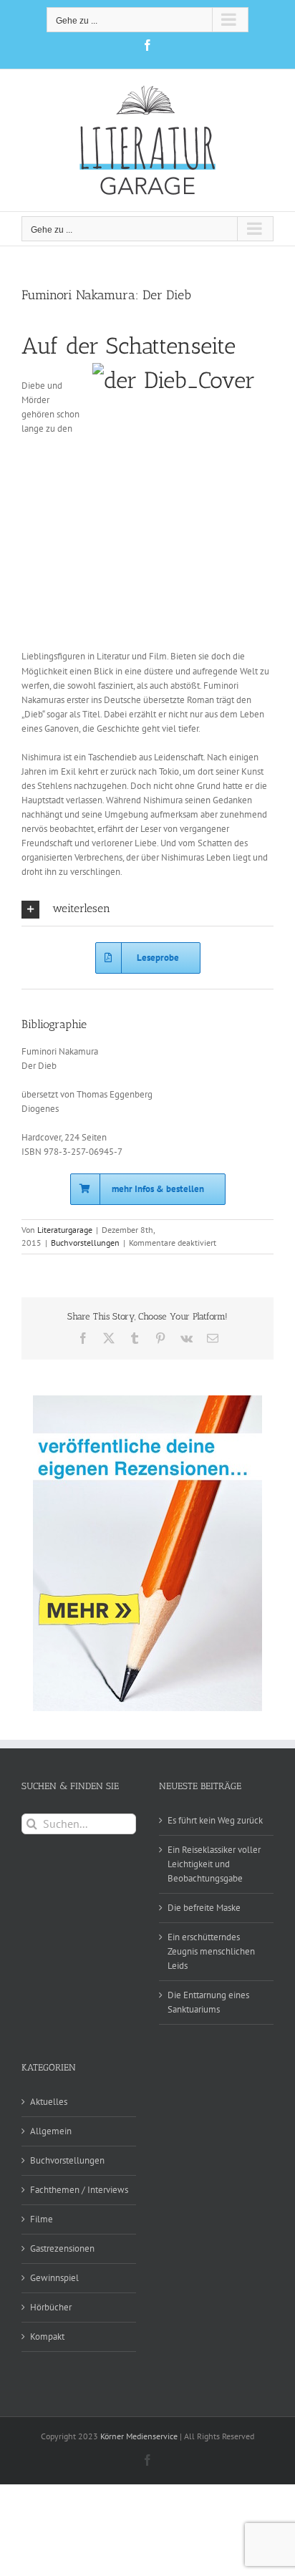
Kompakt (47, 2337)
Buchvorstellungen (85, 1243)
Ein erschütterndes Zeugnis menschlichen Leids (211, 1951)
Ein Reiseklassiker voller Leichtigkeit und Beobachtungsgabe (214, 1864)
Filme (42, 2219)
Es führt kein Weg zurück (215, 1820)
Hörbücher (51, 2307)
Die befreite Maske (204, 1908)
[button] (147, 910)
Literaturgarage (65, 1230)
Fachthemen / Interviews (79, 2190)
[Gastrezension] (147, 1553)
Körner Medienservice (139, 2436)
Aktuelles (49, 2102)
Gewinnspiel (54, 2278)
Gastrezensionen (62, 2248)
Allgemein (51, 2131)
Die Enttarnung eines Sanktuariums (208, 2002)
